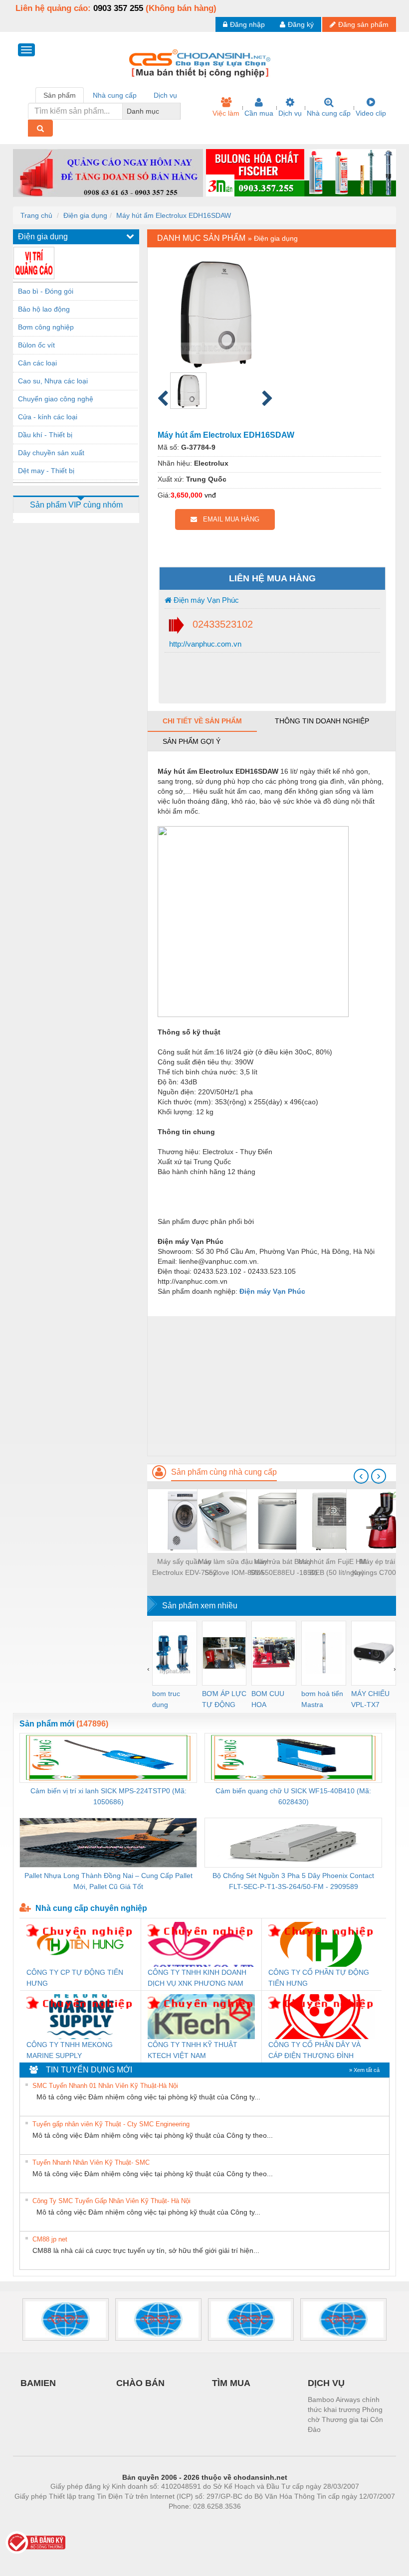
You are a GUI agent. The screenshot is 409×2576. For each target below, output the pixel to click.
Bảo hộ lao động (44, 309)
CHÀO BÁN (140, 2383)
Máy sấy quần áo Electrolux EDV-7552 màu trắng (185, 1568)
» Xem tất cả (364, 2070)
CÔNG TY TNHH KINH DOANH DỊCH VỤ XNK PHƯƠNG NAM (197, 1978)
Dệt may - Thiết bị (46, 471)
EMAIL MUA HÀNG (228, 519)
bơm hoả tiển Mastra (322, 1699)
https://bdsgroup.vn (192, 2521)
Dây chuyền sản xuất (51, 453)
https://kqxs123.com (254, 2521)
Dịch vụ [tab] (165, 95)
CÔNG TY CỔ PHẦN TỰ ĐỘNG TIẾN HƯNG (319, 1978)
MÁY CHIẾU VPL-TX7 (370, 1699)
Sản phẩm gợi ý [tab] (192, 741)
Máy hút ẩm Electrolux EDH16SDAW (174, 215)
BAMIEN (38, 2383)
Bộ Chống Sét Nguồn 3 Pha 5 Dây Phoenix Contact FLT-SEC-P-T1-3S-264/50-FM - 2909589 (293, 1881)
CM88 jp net (50, 2239)
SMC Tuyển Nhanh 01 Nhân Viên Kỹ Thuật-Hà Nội (105, 2086)
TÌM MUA (231, 2383)
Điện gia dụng (85, 215)
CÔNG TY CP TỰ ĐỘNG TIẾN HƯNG (75, 1978)
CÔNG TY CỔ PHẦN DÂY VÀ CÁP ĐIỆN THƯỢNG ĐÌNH (314, 2050)
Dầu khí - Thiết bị (45, 435)
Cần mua (259, 113)
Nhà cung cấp (329, 113)
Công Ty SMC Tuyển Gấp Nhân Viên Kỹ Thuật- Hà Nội (111, 2201)
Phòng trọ (140, 2521)
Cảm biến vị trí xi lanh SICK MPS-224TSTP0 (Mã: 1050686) (108, 1796)
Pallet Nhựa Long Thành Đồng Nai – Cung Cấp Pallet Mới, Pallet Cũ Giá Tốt (108, 1881)
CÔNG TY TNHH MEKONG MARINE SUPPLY (70, 2050)
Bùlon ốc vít (36, 345)
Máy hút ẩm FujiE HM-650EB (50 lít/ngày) (334, 1567)
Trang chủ (36, 215)
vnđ (210, 495)
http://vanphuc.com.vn (204, 644)
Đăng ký (301, 24)
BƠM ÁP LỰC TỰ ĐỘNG (224, 1699)
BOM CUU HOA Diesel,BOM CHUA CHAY (271, 1700)
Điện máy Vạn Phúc (205, 600)
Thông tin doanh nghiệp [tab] (322, 721)
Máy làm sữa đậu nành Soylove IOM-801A (234, 1567)
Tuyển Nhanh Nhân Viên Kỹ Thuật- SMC (91, 2162)
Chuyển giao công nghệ (56, 399)
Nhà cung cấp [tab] (115, 95)
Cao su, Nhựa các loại (53, 381)
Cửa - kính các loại (48, 417)
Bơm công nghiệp (46, 327)
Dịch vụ (290, 113)
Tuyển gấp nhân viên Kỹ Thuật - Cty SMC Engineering (111, 2124)
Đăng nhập (247, 24)
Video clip (371, 113)
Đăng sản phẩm (363, 24)
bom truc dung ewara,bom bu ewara (170, 1700)
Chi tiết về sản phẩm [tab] (202, 721)
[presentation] (361, 1476)
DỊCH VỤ (326, 2383)
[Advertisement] (272, 1386)
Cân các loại (37, 363)
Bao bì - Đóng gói (46, 291)
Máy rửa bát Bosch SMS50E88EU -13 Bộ (284, 1567)
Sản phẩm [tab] (60, 95)
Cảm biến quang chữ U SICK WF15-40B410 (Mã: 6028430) (293, 1796)
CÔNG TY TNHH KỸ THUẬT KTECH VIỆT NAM (193, 2050)
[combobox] (178, 111)
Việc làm (226, 113)
